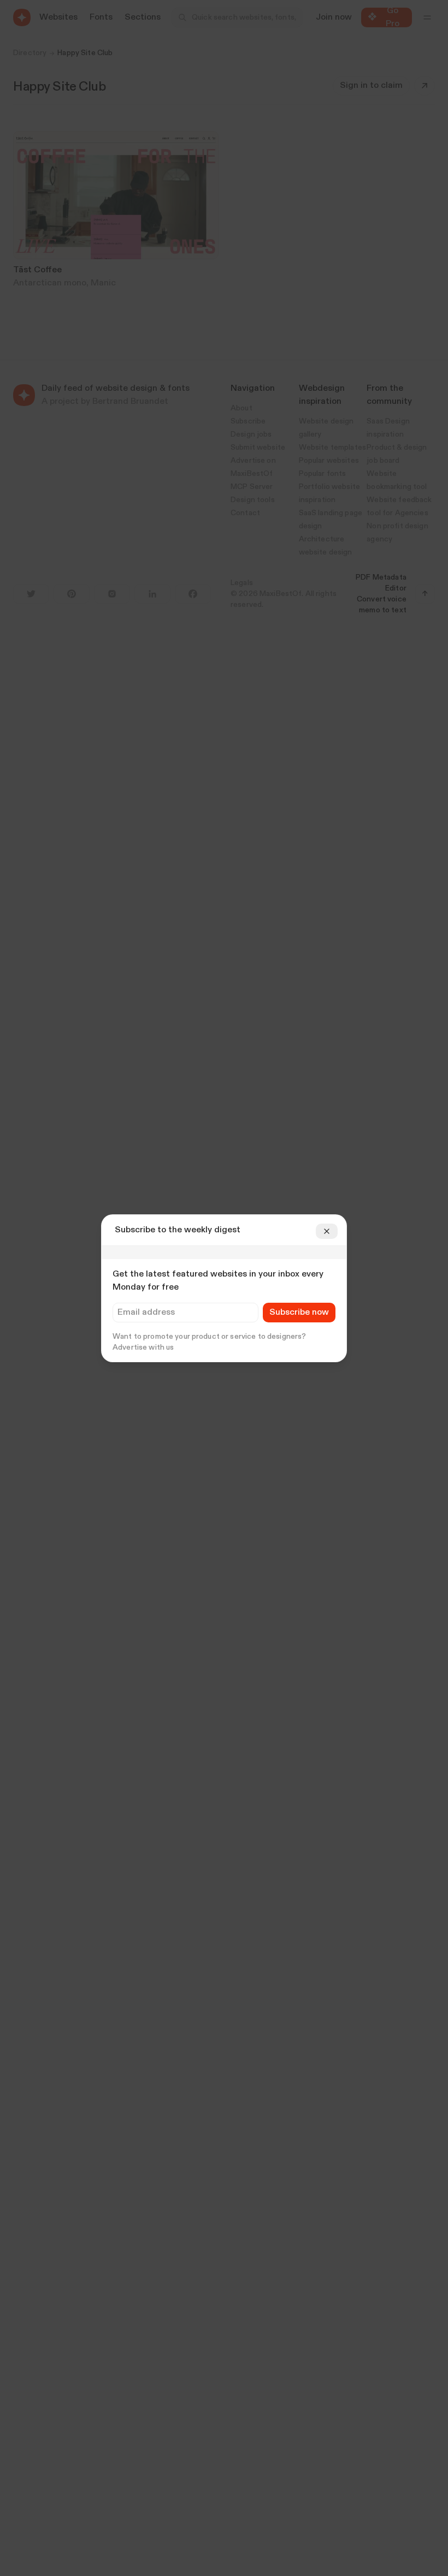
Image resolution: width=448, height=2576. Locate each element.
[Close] (327, 1231)
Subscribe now (299, 1313)
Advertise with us (143, 1347)
